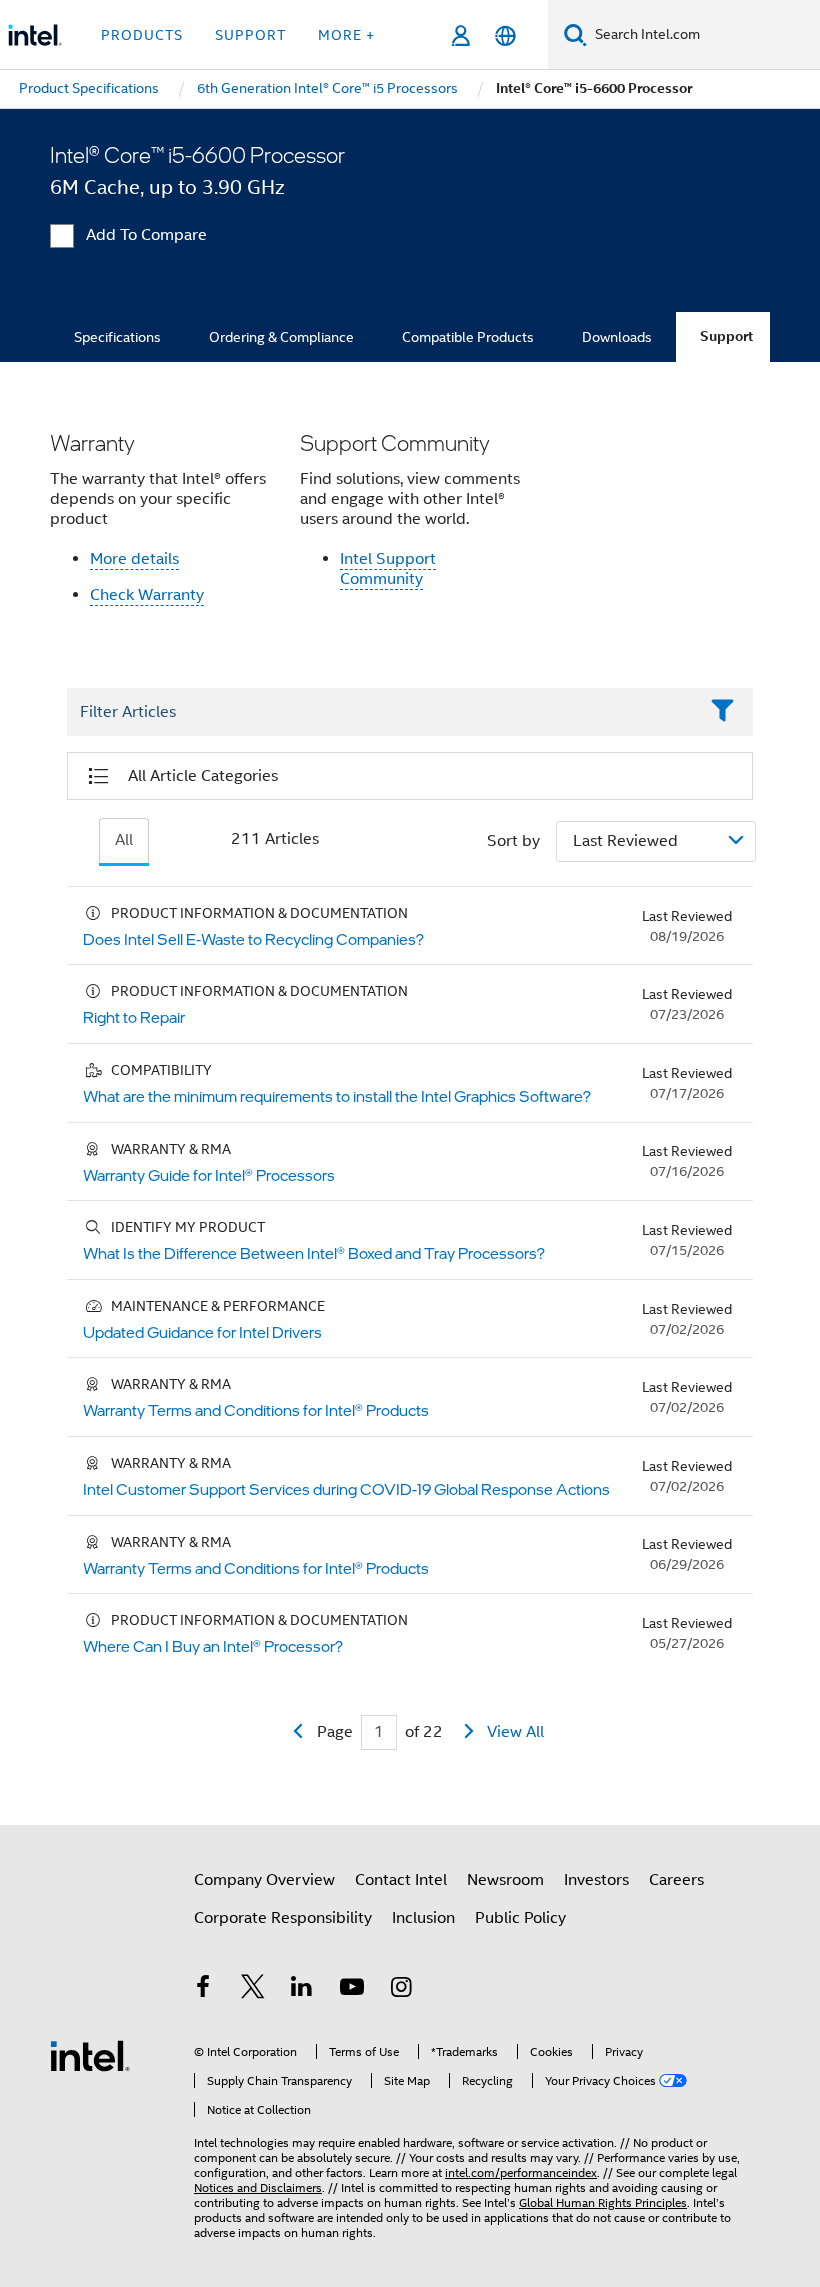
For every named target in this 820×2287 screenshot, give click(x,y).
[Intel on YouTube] (352, 1990)
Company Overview (264, 1880)
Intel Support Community (388, 569)
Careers (676, 1880)
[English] (505, 35)
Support (726, 336)
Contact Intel (401, 1880)
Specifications (117, 337)
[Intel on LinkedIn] (302, 1990)
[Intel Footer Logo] (90, 2055)
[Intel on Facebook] (203, 1990)
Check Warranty (147, 595)
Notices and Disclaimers (258, 2187)
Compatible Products (468, 337)
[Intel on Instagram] (401, 1990)
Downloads (617, 337)
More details (134, 559)
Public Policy (520, 1918)
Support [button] (250, 35)
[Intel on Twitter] (253, 1990)
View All (515, 1732)
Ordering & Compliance (281, 337)
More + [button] (346, 35)
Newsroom (505, 1880)
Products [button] (142, 35)
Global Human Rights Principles (603, 2202)
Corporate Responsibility (283, 1918)
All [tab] (124, 840)
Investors (596, 1880)
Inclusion (423, 1918)
